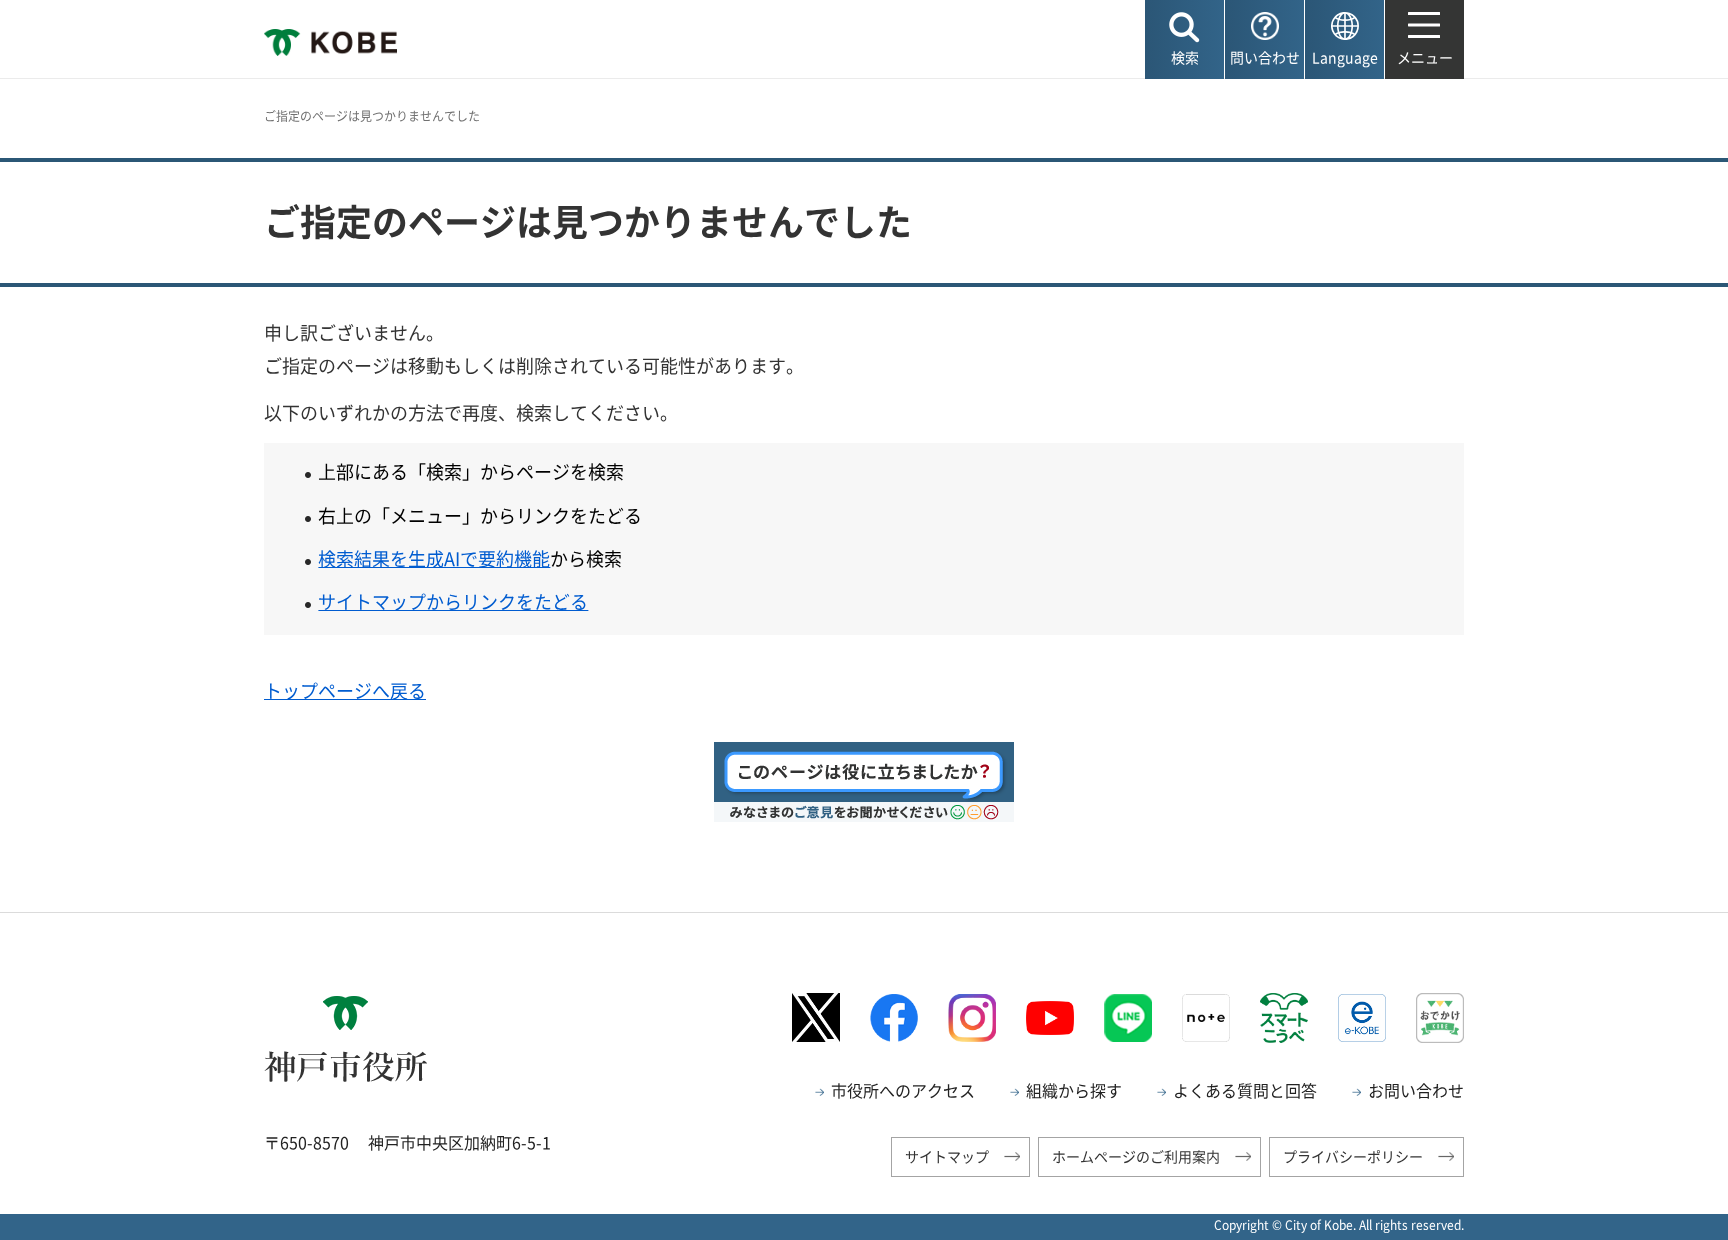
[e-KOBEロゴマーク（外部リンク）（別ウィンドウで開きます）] (1362, 1018)
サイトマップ (947, 1156)
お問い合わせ (1416, 1090)
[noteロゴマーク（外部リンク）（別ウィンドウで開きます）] (1206, 1018)
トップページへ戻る (345, 690)
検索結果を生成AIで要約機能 (434, 558)
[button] (1184, 39)
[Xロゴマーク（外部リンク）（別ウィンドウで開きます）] (816, 1017)
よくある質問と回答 (1245, 1090)
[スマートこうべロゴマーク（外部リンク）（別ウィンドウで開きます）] (1284, 1018)
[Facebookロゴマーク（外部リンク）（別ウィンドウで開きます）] (894, 1017)
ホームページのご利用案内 (1136, 1156)
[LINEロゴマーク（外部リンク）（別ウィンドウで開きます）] (1128, 1018)
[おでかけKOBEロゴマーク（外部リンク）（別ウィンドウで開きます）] (1440, 1017)
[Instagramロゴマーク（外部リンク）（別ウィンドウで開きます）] (972, 1018)
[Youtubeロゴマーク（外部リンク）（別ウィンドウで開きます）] (1050, 1018)
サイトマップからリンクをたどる (453, 601)
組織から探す (1074, 1090)
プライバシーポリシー (1353, 1156)
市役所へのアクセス (903, 1090)
